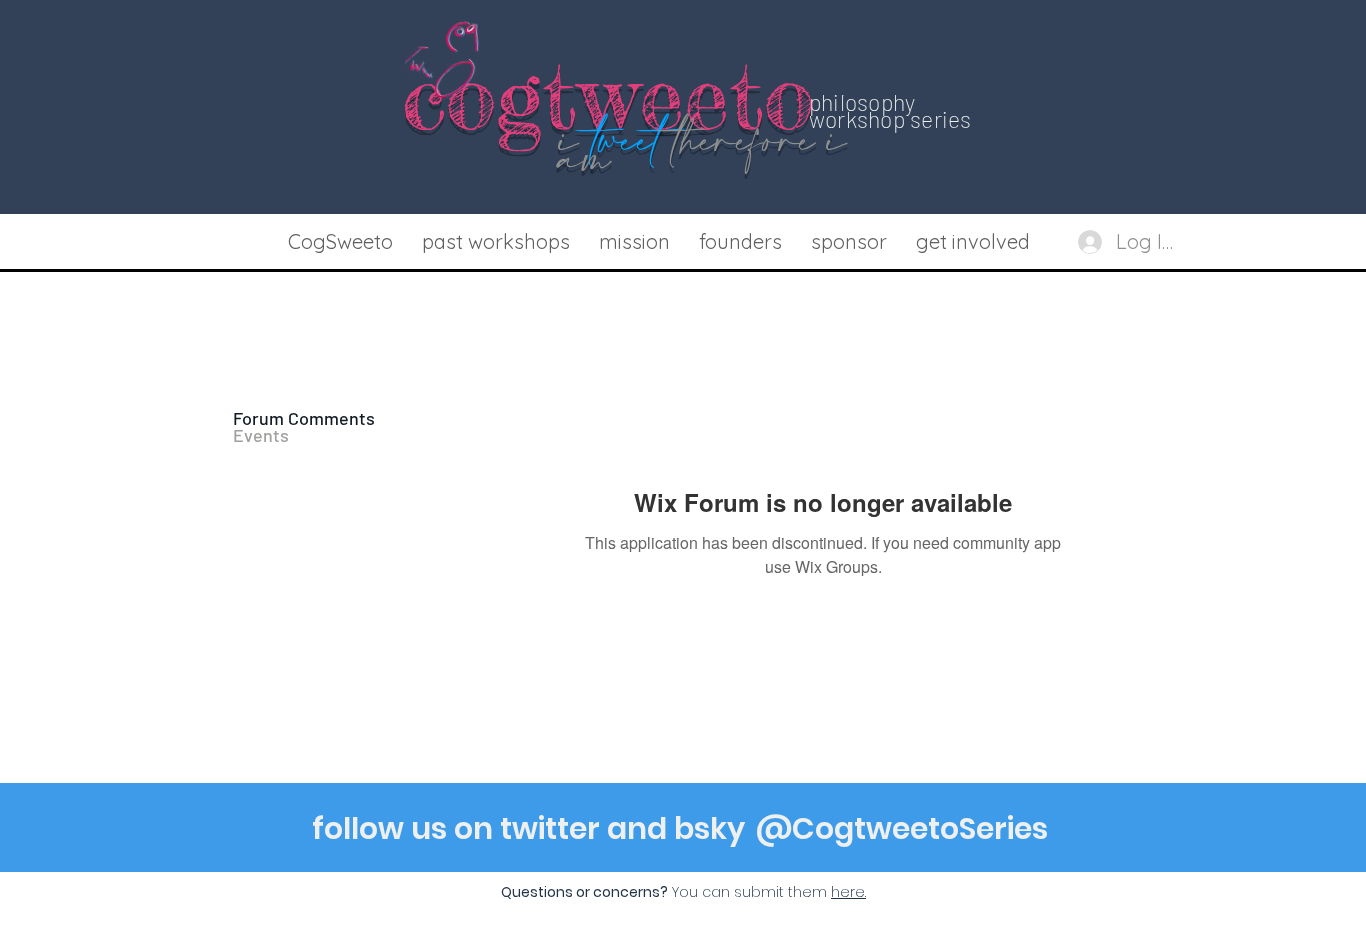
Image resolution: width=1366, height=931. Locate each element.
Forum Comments (304, 418)
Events (261, 435)
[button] (495, 242)
